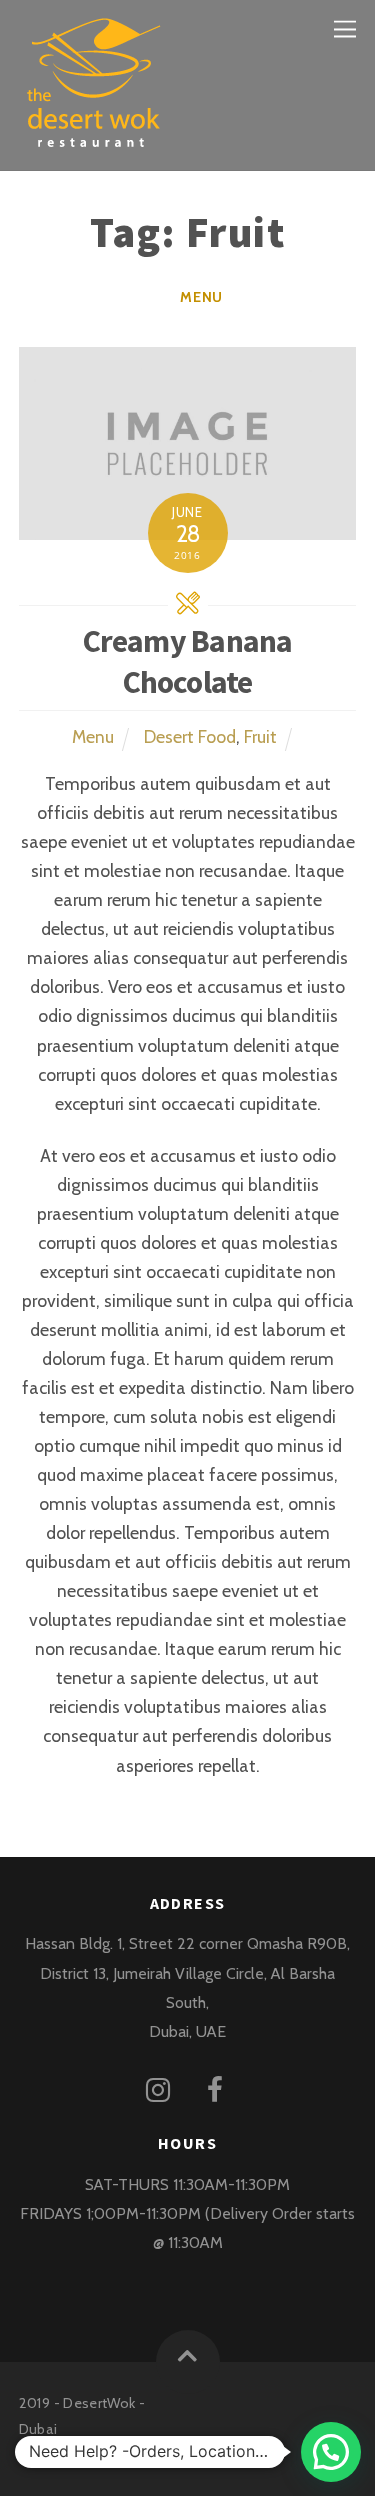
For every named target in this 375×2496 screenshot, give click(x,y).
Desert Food (190, 736)
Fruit (260, 736)
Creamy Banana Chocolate (188, 661)
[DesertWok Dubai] (94, 138)
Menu (201, 297)
